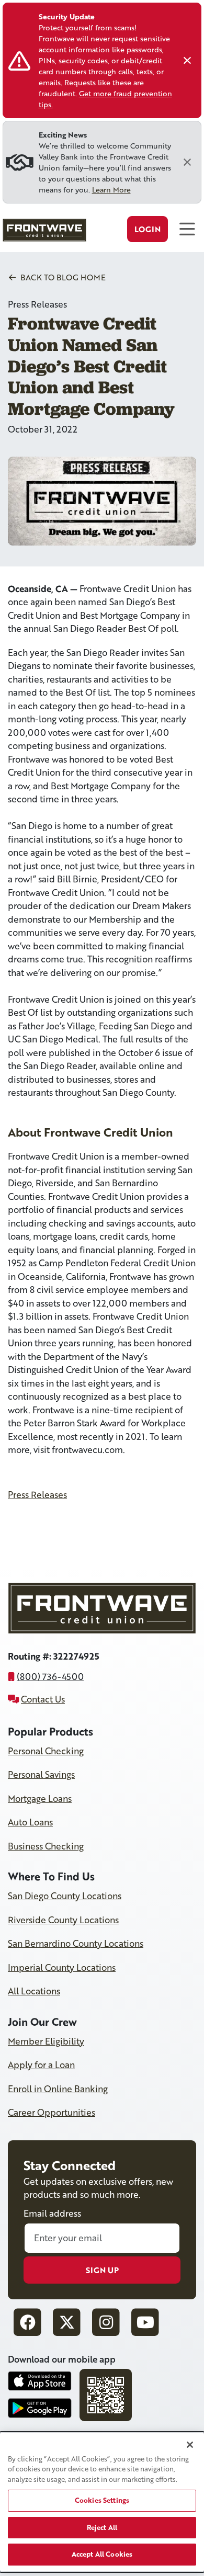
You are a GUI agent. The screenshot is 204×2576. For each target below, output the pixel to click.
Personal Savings (41, 1774)
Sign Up (102, 2270)
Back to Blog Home (62, 277)
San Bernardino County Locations (76, 1943)
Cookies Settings (102, 2500)
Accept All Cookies (102, 2554)
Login (148, 229)
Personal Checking (46, 1751)
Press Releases (37, 1495)
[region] (102, 2502)
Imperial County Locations (62, 1967)
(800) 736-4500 (50, 1677)
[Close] (187, 61)
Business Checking (46, 1846)
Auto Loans (30, 1822)
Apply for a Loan (41, 2065)
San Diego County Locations (65, 1896)
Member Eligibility (46, 2041)
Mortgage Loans (40, 1798)
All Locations (34, 1991)
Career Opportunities (52, 2112)
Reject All (102, 2527)
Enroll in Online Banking (58, 2089)
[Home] (43, 233)
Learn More (111, 190)
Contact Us (43, 1699)
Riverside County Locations (63, 1920)
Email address (52, 2213)
